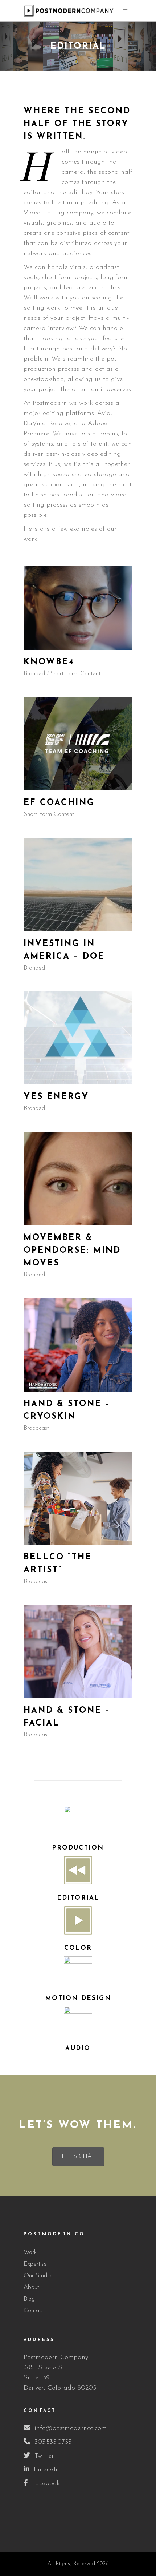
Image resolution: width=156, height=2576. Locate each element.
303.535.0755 (53, 2442)
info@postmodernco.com (71, 2428)
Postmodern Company (56, 2358)
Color (78, 1948)
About (31, 2287)
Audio (78, 2048)
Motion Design (78, 1998)
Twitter (44, 2456)
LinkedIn (46, 2470)
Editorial (78, 1898)
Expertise (35, 2264)
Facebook (46, 2484)
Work (30, 2252)
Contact (34, 2311)
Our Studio (38, 2276)
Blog (29, 2299)
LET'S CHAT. (78, 2157)
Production (78, 1848)
